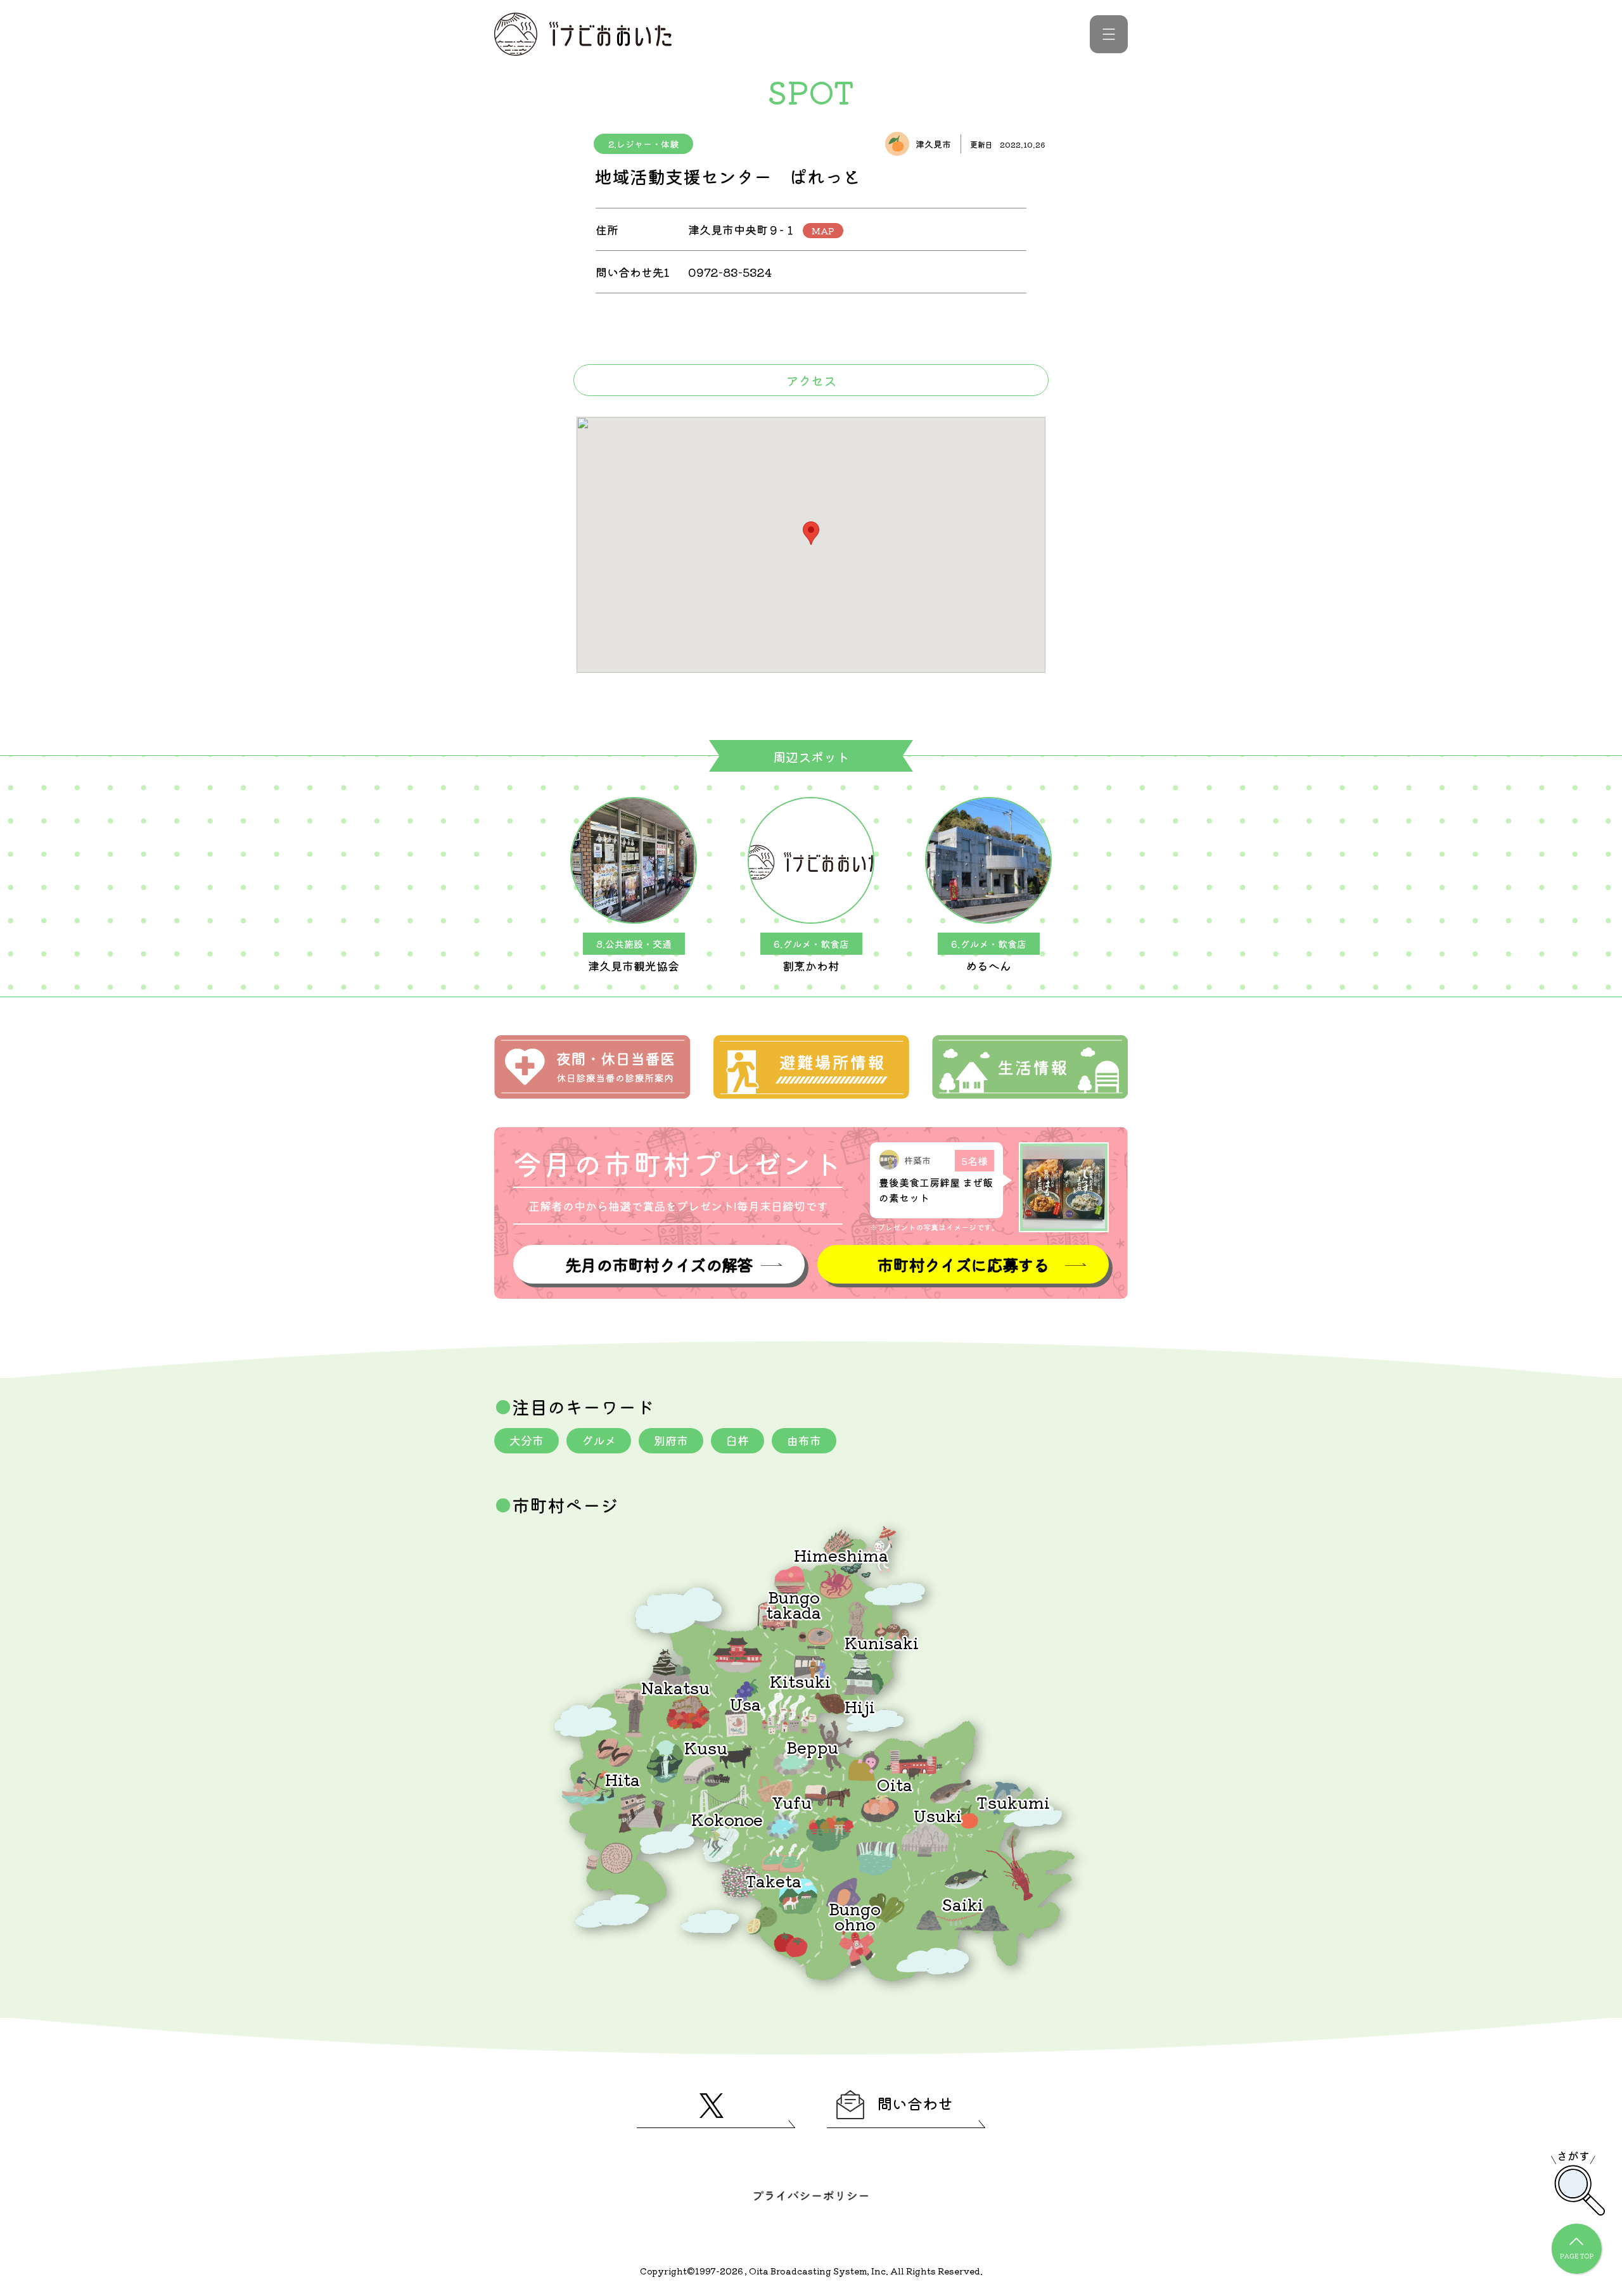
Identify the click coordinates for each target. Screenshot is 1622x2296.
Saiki (962, 1904)
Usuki (938, 1815)
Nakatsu (675, 1687)
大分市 (527, 1440)
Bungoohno (855, 1916)
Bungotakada (794, 1604)
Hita (623, 1779)
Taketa (773, 1880)
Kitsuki (800, 1681)
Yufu (792, 1802)
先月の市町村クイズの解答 (659, 1264)
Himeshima (841, 1554)
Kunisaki (882, 1642)
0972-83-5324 (730, 272)
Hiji (860, 1706)
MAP (823, 231)
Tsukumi (1013, 1802)
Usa (745, 1703)
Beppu (812, 1746)
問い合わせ (915, 2103)
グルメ (599, 1440)
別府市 (671, 1440)
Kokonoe (727, 1819)
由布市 (804, 1440)
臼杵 (738, 1440)
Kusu (706, 1747)
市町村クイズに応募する (963, 1264)
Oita (895, 1784)
